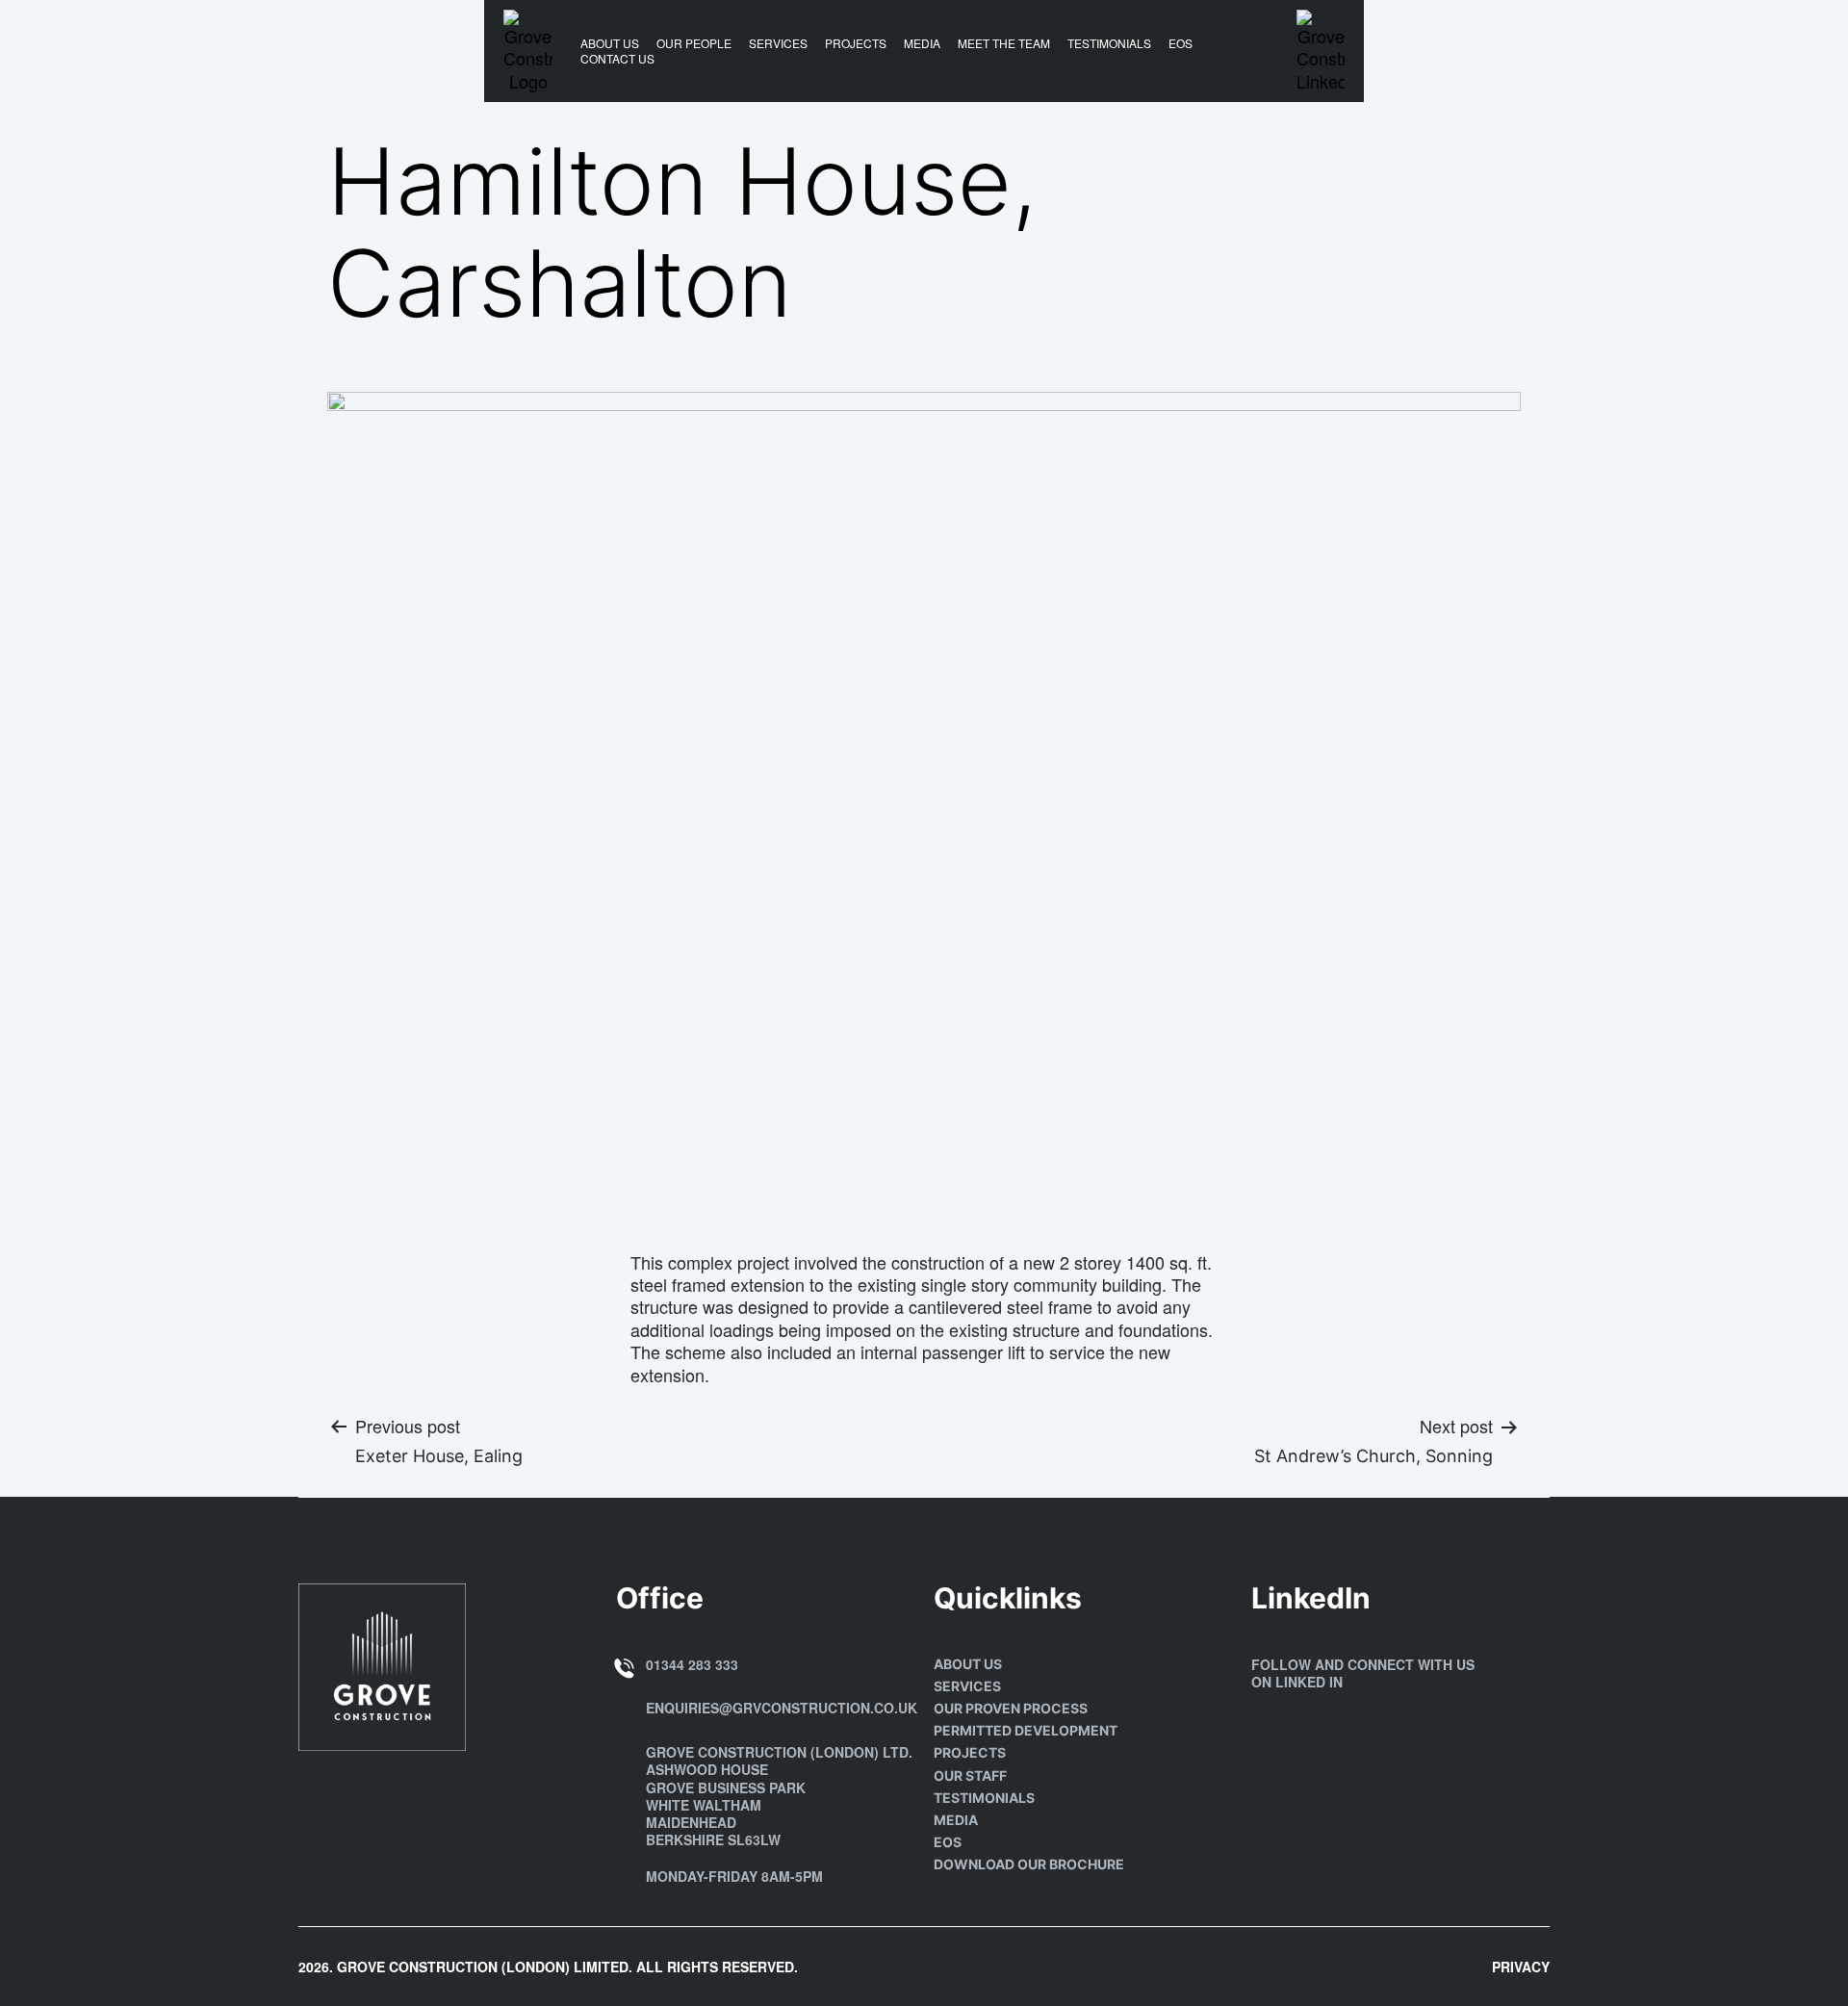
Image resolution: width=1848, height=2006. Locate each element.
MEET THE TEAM (1004, 43)
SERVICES (778, 43)
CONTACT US (617, 59)
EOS (1181, 43)
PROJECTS (856, 43)
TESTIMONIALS (1109, 43)
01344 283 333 (692, 1664)
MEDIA (922, 43)
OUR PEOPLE (694, 43)
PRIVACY (1521, 1967)
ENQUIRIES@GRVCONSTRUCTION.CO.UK (782, 1708)
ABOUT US (610, 43)
